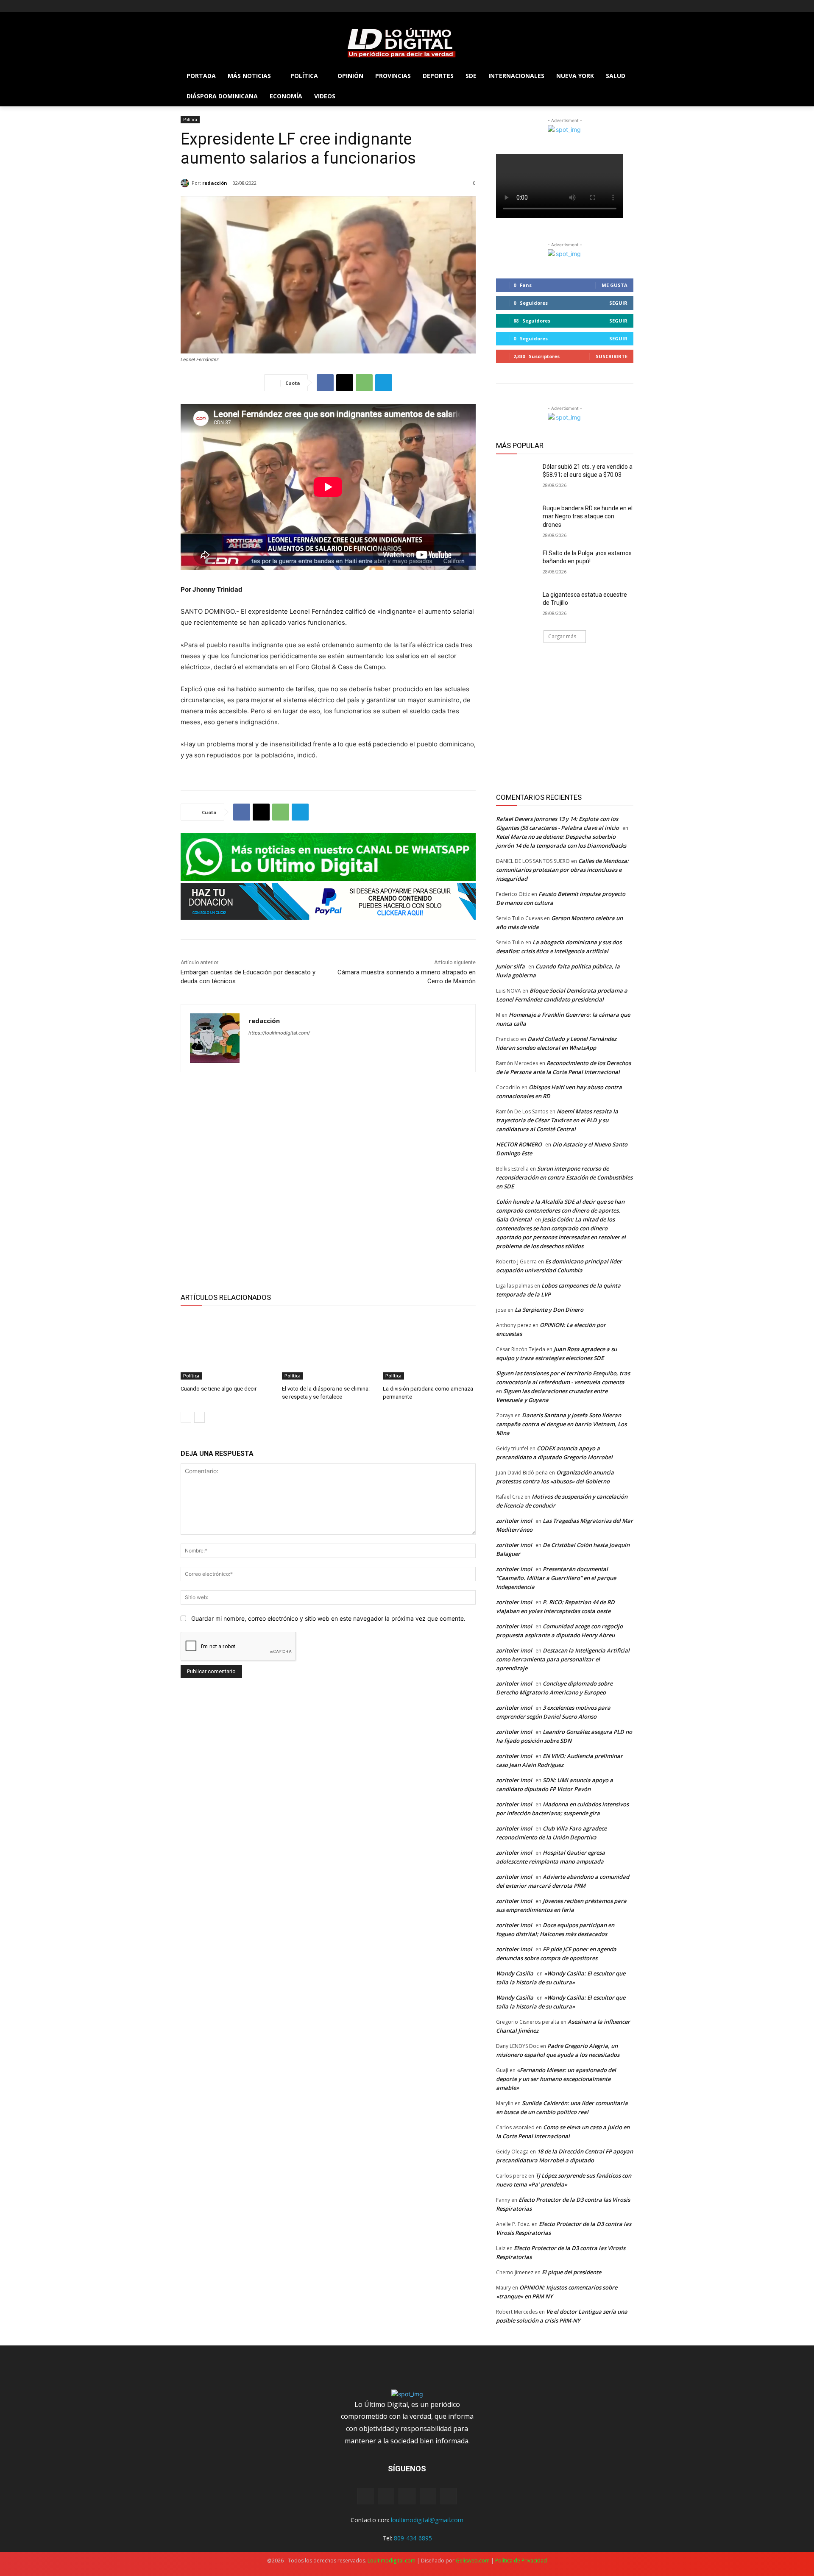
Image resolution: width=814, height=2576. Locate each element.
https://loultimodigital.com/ (279, 1033)
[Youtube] (233, 6)
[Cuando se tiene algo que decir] (227, 1347)
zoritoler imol (514, 1521)
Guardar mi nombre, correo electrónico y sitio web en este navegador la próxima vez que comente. (328, 1618)
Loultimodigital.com (392, 2561)
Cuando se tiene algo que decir (219, 1389)
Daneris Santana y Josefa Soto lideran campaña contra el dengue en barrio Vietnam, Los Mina (561, 1424)
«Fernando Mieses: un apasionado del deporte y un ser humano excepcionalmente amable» (556, 2079)
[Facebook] (185, 6)
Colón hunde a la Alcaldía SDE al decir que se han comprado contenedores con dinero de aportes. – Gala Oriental (560, 1210)
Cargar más (562, 636)
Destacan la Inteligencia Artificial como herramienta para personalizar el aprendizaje (563, 1659)
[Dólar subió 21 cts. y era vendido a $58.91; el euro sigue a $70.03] (517, 477)
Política (190, 120)
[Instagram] (197, 6)
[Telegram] (384, 383)
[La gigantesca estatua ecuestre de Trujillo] (517, 605)
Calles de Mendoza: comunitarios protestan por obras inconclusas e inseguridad (562, 870)
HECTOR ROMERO (519, 1144)
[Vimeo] (221, 6)
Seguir (618, 303)
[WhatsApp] (364, 383)
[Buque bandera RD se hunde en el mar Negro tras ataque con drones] (517, 519)
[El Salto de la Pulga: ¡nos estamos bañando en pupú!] (517, 564)
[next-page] (199, 1417)
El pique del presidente (571, 2272)
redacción (215, 183)
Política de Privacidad (521, 2561)
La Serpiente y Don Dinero (549, 1310)
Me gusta (615, 285)
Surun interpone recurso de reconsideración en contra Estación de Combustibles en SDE (564, 1177)
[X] (209, 6)
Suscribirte (612, 356)
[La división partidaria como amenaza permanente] (429, 1347)
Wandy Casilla (515, 1973)
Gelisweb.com (473, 2561)
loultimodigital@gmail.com (427, 2520)
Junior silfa (510, 966)
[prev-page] (186, 1417)
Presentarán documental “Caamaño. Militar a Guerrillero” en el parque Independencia (556, 1578)
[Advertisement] (328, 1181)
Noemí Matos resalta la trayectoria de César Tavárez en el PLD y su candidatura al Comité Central (557, 1120)
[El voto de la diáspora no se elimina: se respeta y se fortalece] (328, 1347)
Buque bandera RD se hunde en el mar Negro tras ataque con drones (588, 516)
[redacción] (186, 183)
